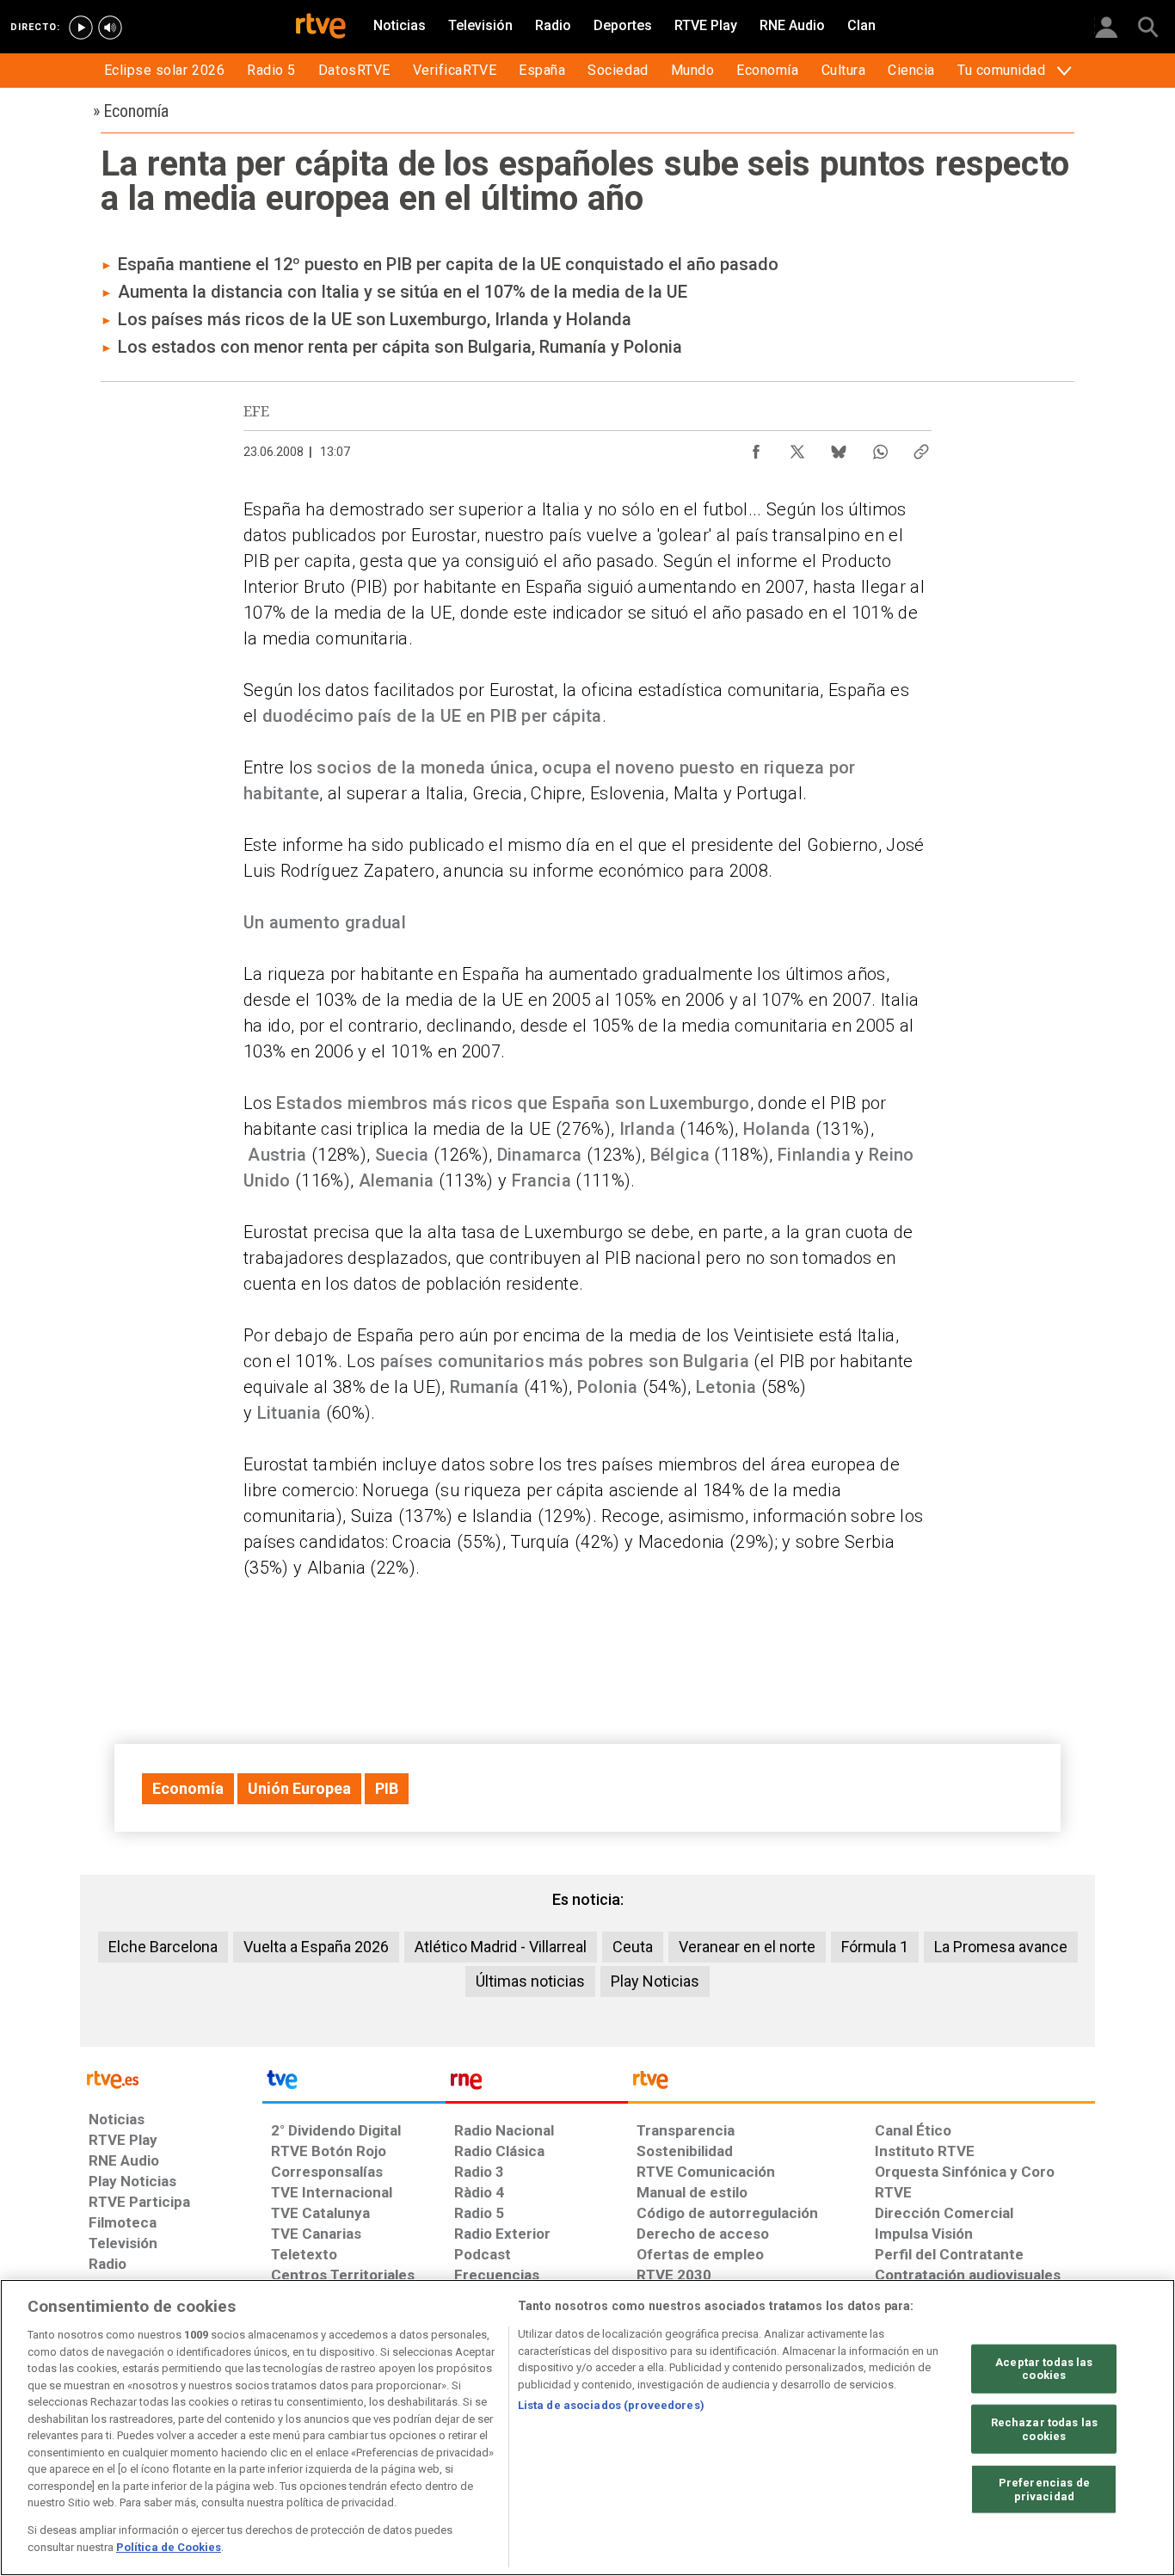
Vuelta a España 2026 (316, 1947)
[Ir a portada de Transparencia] (861, 2084)
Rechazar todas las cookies (1044, 2429)
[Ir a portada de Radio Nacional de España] (537, 2084)
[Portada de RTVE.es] (321, 28)
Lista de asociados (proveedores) (611, 2405)
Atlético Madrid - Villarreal (501, 1947)
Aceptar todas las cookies (1044, 2368)
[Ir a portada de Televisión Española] (354, 2084)
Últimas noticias (530, 1981)
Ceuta (633, 1947)
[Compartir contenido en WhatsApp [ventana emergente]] (880, 447)
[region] (587, 2428)
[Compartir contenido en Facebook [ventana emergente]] (756, 447)
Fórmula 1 (875, 1947)
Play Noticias (655, 1981)
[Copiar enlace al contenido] (921, 447)
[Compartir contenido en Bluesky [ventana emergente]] (839, 447)
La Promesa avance (1001, 1947)
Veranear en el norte (747, 1947)
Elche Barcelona (163, 1947)
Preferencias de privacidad (1044, 2490)
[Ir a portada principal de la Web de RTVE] (171, 2078)
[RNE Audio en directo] (110, 28)
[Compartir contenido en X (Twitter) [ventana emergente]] (797, 447)
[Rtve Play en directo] (81, 28)
